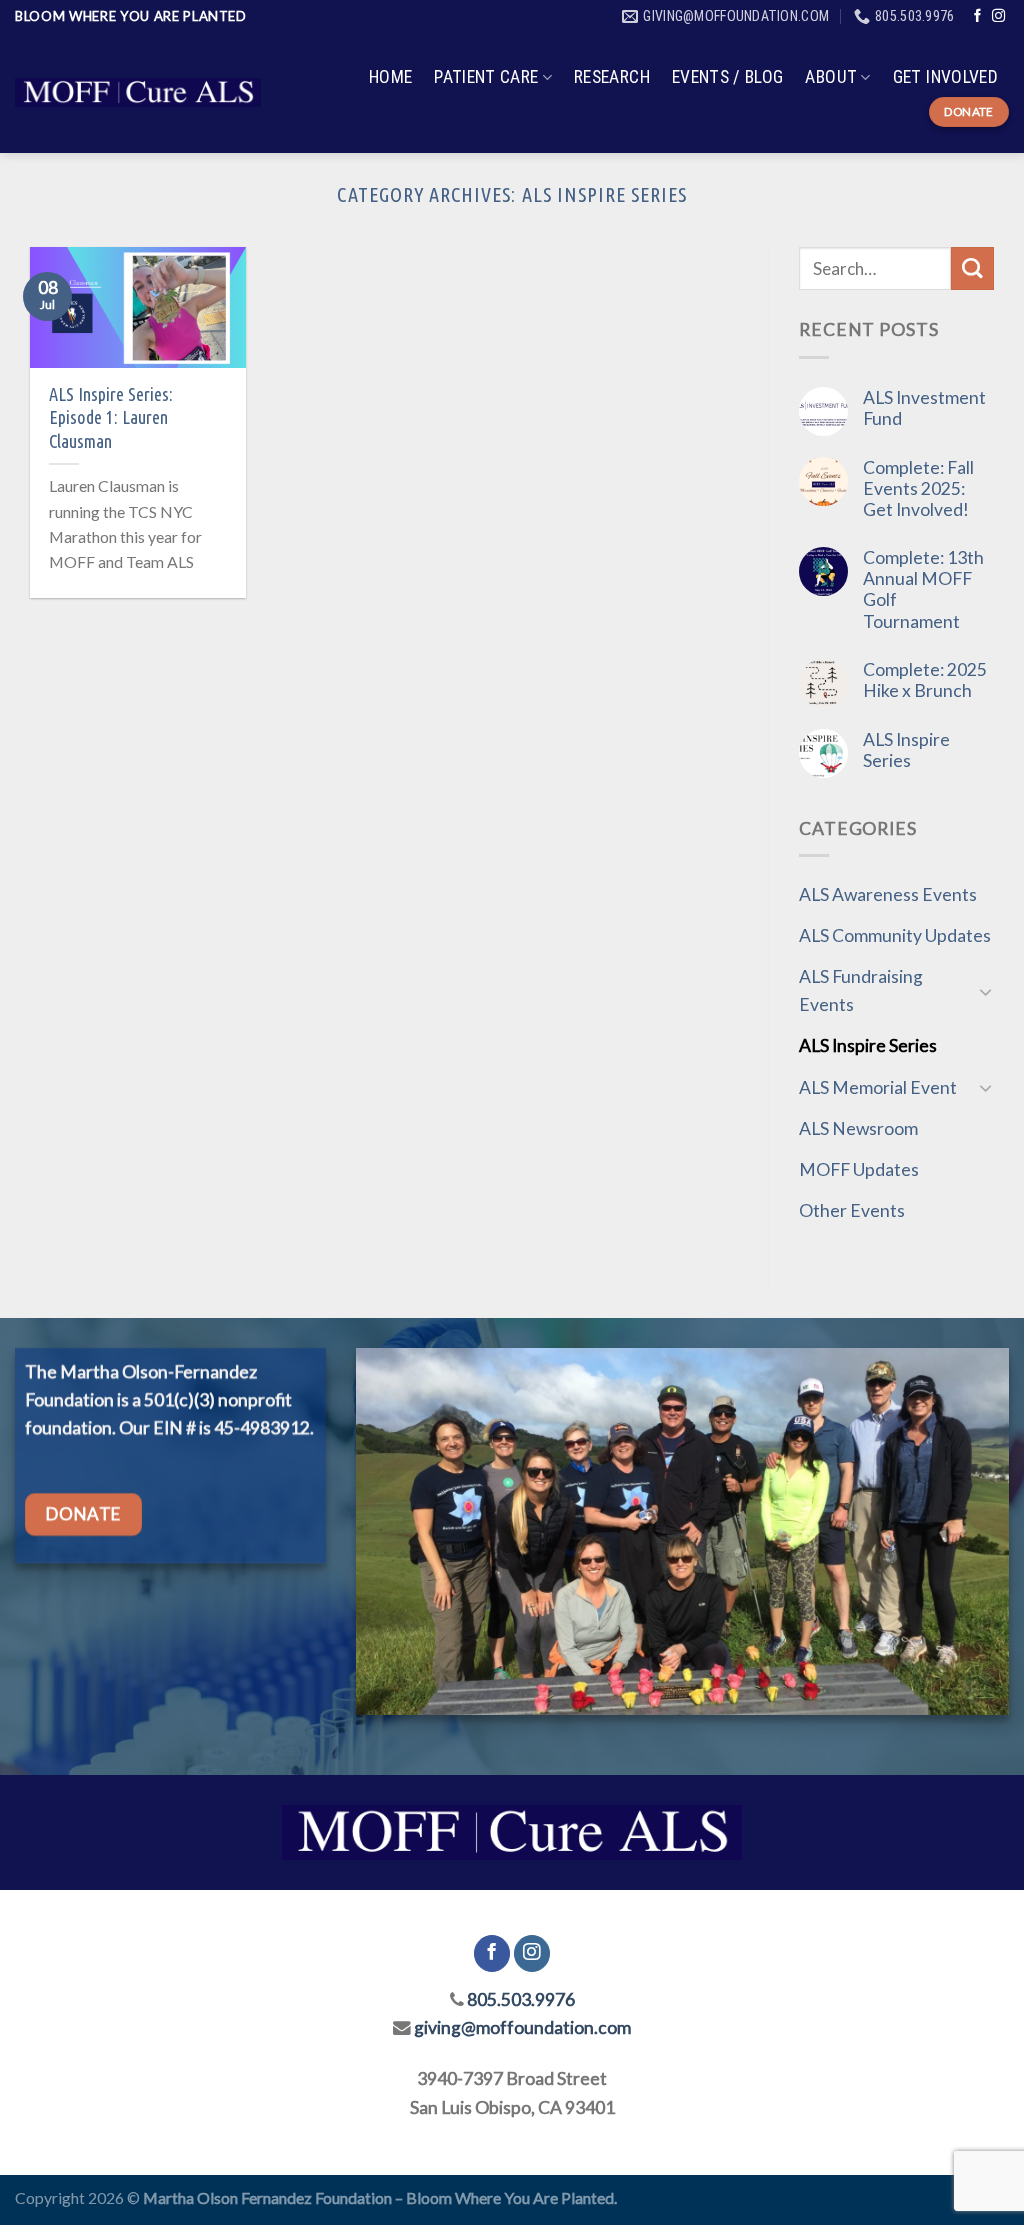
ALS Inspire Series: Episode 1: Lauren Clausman (111, 417)
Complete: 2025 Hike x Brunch (925, 680)
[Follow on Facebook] (977, 16)
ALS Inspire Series (906, 750)
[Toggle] (985, 991)
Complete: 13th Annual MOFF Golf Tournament (923, 589)
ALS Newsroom (858, 1128)
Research (612, 77)
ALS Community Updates (895, 935)
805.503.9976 (521, 1999)
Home (390, 77)
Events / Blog (728, 77)
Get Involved (945, 77)
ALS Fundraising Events (861, 990)
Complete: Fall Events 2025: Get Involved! (918, 488)
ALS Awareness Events (888, 894)
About (831, 77)
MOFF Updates (859, 1169)
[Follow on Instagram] (998, 16)
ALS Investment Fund (924, 408)
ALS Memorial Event (878, 1087)
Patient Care (486, 77)
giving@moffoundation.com (522, 2027)
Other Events (852, 1210)
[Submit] (972, 268)
